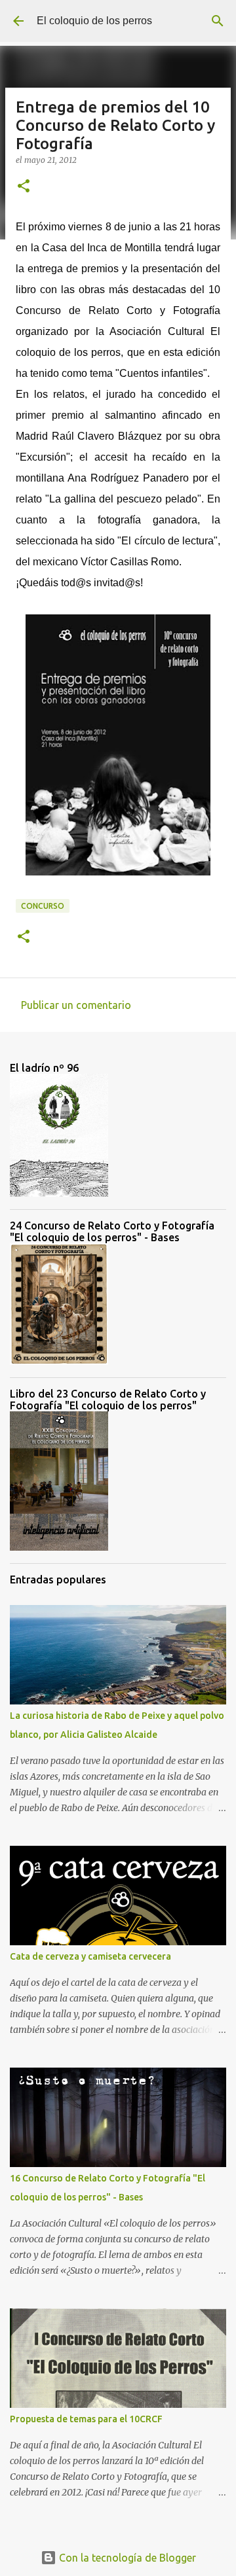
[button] (24, 187)
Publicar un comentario (76, 1005)
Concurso (43, 906)
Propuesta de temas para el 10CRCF (86, 2419)
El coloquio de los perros (94, 21)
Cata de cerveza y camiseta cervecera (90, 1956)
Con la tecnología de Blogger (126, 2558)
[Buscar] (218, 21)
